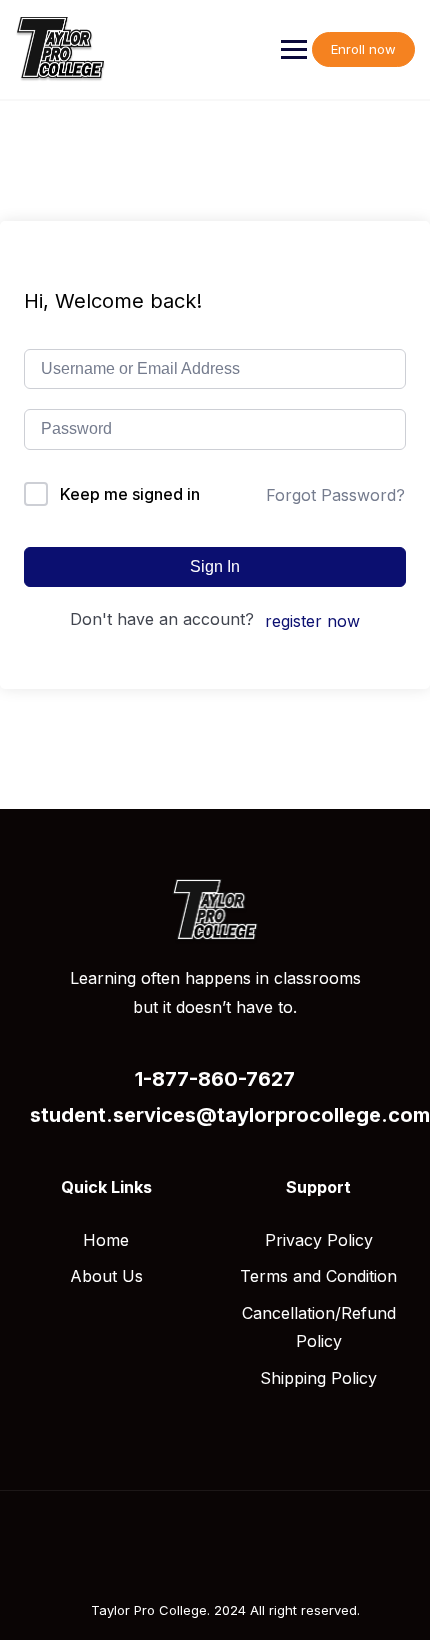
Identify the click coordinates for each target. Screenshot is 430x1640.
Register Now (312, 621)
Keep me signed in (130, 494)
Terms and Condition (318, 1276)
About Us (106, 1276)
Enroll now (363, 49)
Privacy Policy (319, 1240)
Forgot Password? (335, 495)
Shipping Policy (318, 1378)
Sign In (215, 566)
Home (106, 1240)
